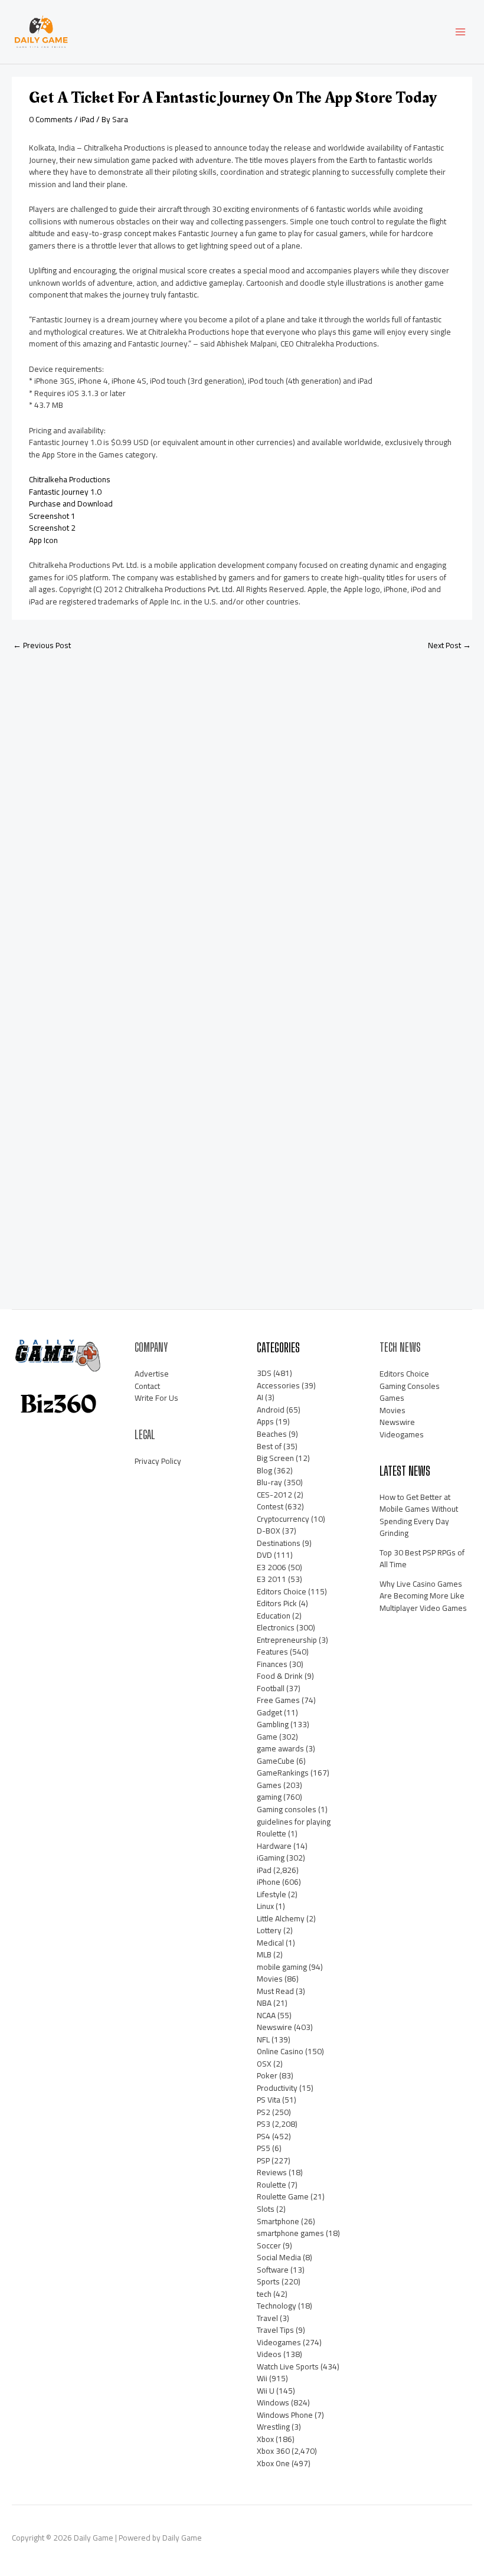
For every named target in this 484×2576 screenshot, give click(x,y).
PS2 (264, 2112)
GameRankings (283, 1773)
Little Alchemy (281, 1918)
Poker (267, 2075)
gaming (269, 1797)
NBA (264, 2003)
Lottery (269, 1930)
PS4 (264, 2136)
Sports (268, 2281)
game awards (280, 1748)
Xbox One (273, 2463)
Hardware (274, 1846)
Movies (270, 1979)
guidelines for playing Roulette (294, 1828)
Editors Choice (282, 1591)
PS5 (264, 2148)
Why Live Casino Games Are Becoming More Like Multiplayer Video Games (423, 1596)
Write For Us (156, 1398)
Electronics (276, 1627)
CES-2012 (274, 1495)
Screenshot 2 (52, 528)
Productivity (277, 2088)
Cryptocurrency (283, 1519)
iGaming (271, 1858)
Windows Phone (285, 2415)
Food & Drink (280, 1676)
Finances (272, 1664)
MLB (264, 1954)
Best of (269, 1446)
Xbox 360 (273, 2451)
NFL (263, 2039)
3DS (264, 1373)
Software (273, 2270)
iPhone (269, 1882)
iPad (87, 119)
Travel (267, 2318)
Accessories (278, 1385)
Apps (265, 1421)
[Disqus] (242, 817)
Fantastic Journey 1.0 (65, 492)
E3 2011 (272, 1579)
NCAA (266, 2015)
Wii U (266, 2391)
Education (274, 1616)
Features (272, 1652)
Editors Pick (277, 1603)
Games (269, 1785)
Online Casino (280, 2051)
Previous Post (42, 645)
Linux (265, 1906)
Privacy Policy (158, 1461)
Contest (270, 1506)
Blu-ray (269, 1482)
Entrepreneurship (287, 1640)
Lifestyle (272, 1894)
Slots (266, 2209)
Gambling (273, 1724)
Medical (270, 1943)
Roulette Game (283, 2196)
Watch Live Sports (288, 2366)
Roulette (272, 2185)
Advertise (152, 1374)
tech (264, 2294)
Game (267, 1737)
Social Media (279, 2257)
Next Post (449, 645)
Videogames (279, 2342)
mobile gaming (282, 1967)
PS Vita (269, 2100)
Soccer (269, 2245)
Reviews (272, 2172)
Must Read (275, 1991)
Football (271, 1688)
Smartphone (278, 2221)
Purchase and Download (71, 504)
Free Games (278, 1700)
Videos (269, 2354)
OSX (264, 2064)
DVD (264, 1555)
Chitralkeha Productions (70, 479)
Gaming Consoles (410, 1386)
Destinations (279, 1543)
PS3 (264, 2124)
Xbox (265, 2439)
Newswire (274, 2027)
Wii (262, 2378)
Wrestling (273, 2427)
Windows (273, 2402)
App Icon (43, 540)
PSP (263, 2160)
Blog (264, 1470)
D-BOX (269, 1531)
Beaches (272, 1434)
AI (260, 1397)
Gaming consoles (287, 1809)
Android (271, 1410)
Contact (147, 1386)
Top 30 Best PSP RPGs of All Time (422, 1559)
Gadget (269, 1712)
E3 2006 (272, 1567)
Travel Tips (275, 2330)
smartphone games (290, 2233)
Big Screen (275, 1458)
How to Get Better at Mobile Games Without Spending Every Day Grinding (419, 1515)
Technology (277, 2306)
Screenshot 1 (52, 516)
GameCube (276, 1761)
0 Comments (51, 119)
